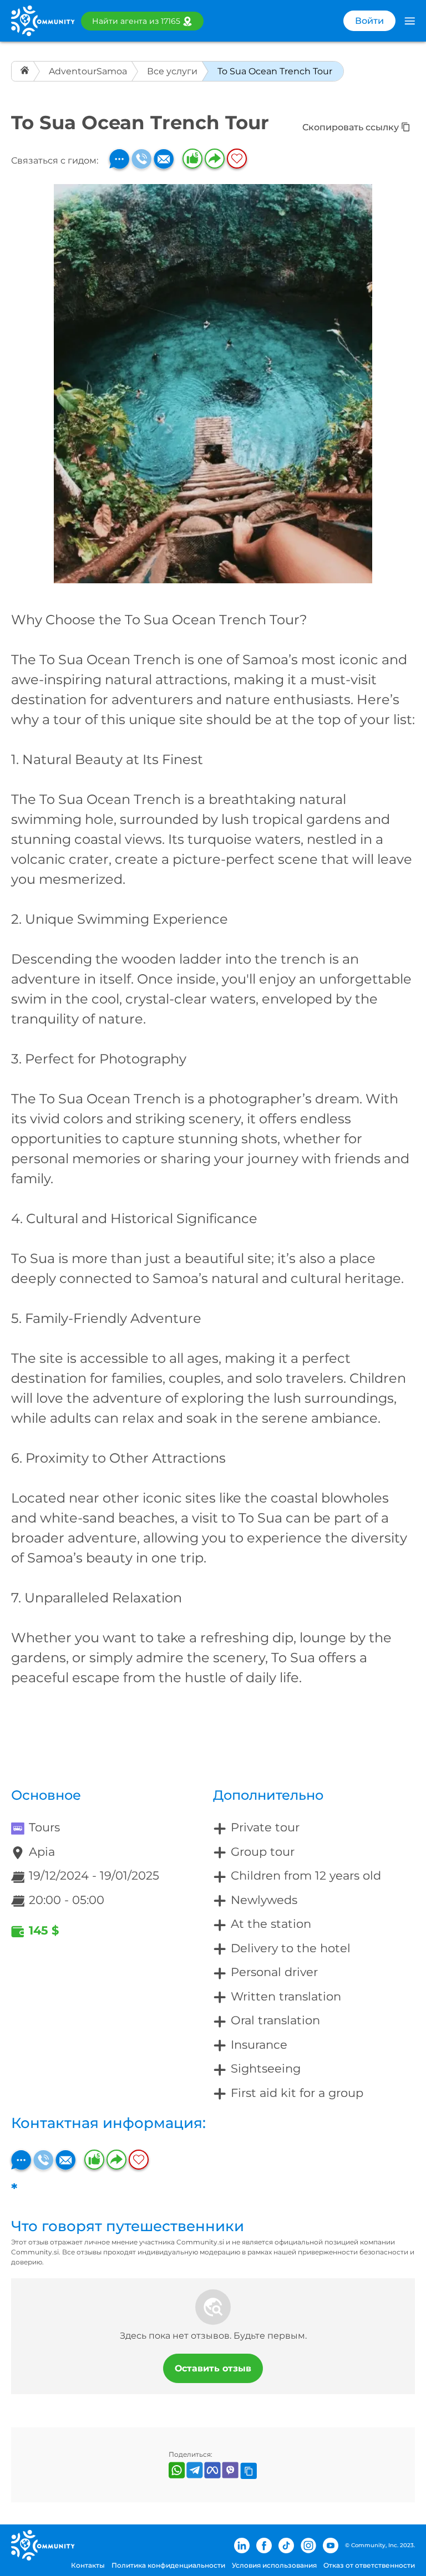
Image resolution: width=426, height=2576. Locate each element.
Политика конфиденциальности (168, 2565)
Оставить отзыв (213, 2368)
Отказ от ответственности (369, 2565)
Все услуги (172, 71)
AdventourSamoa (88, 71)
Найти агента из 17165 (136, 21)
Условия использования (274, 2565)
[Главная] (26, 71)
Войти (369, 21)
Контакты (88, 2565)
